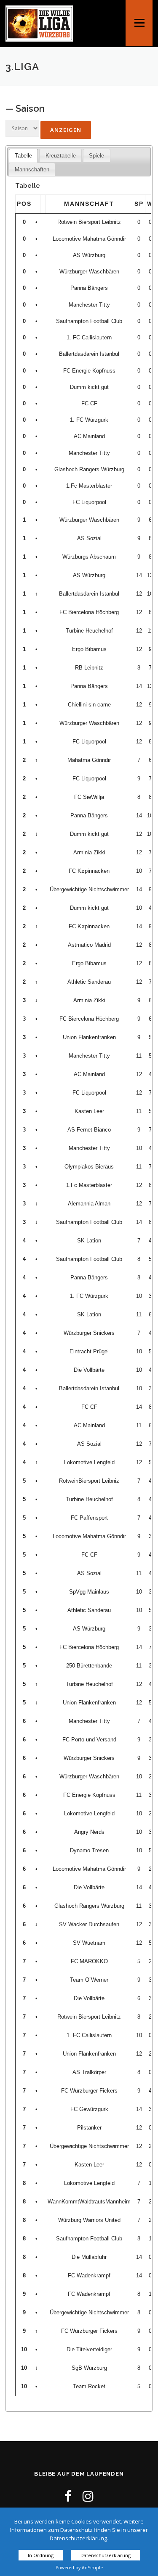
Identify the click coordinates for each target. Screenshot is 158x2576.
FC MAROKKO (89, 1961)
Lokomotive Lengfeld (89, 1462)
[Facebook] (68, 2496)
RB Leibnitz (89, 668)
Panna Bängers (89, 288)
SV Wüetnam (89, 1943)
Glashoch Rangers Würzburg (89, 469)
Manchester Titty (89, 305)
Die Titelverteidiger (89, 2349)
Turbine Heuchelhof (89, 631)
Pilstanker (89, 2128)
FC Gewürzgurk (89, 2109)
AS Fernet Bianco (89, 1130)
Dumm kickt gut (89, 387)
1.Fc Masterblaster (89, 486)
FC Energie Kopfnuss (89, 371)
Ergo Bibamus (89, 649)
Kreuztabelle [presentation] (61, 156)
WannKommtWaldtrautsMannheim (89, 2202)
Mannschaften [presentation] (32, 169)
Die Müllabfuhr (89, 2257)
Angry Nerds (89, 1832)
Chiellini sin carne (89, 705)
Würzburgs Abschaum (89, 557)
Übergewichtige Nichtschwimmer (89, 889)
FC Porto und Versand (89, 1740)
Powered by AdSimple (79, 2568)
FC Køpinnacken (89, 871)
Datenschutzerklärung (106, 2555)
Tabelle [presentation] (23, 156)
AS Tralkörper (89, 2072)
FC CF (89, 403)
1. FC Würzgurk (89, 420)
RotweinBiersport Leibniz (89, 1481)
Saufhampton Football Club (89, 321)
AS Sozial (89, 538)
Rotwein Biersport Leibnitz (89, 222)
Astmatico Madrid (89, 945)
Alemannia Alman (89, 1204)
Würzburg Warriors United (89, 2220)
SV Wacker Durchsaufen (89, 1924)
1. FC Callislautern (89, 337)
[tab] (24, 156)
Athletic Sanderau (89, 982)
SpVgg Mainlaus (89, 1592)
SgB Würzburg (89, 2368)
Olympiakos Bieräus (89, 1167)
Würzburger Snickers (89, 1333)
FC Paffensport (89, 1518)
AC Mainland (89, 436)
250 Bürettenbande (89, 1666)
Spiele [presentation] (96, 156)
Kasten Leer (89, 1111)
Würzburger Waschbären (89, 272)
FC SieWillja (89, 797)
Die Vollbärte (89, 1370)
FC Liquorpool (89, 502)
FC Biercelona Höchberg (89, 612)
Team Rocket (89, 2386)
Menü (140, 16)
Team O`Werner (89, 1980)
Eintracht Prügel (89, 1351)
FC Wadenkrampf (89, 2275)
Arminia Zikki (89, 852)
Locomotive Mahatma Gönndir (89, 239)
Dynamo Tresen (89, 1850)
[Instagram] (88, 2496)
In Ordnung (41, 2555)
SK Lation (89, 1241)
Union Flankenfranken (89, 1037)
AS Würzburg (89, 255)
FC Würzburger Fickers (89, 2091)
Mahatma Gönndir (89, 760)
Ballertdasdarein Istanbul (89, 354)
